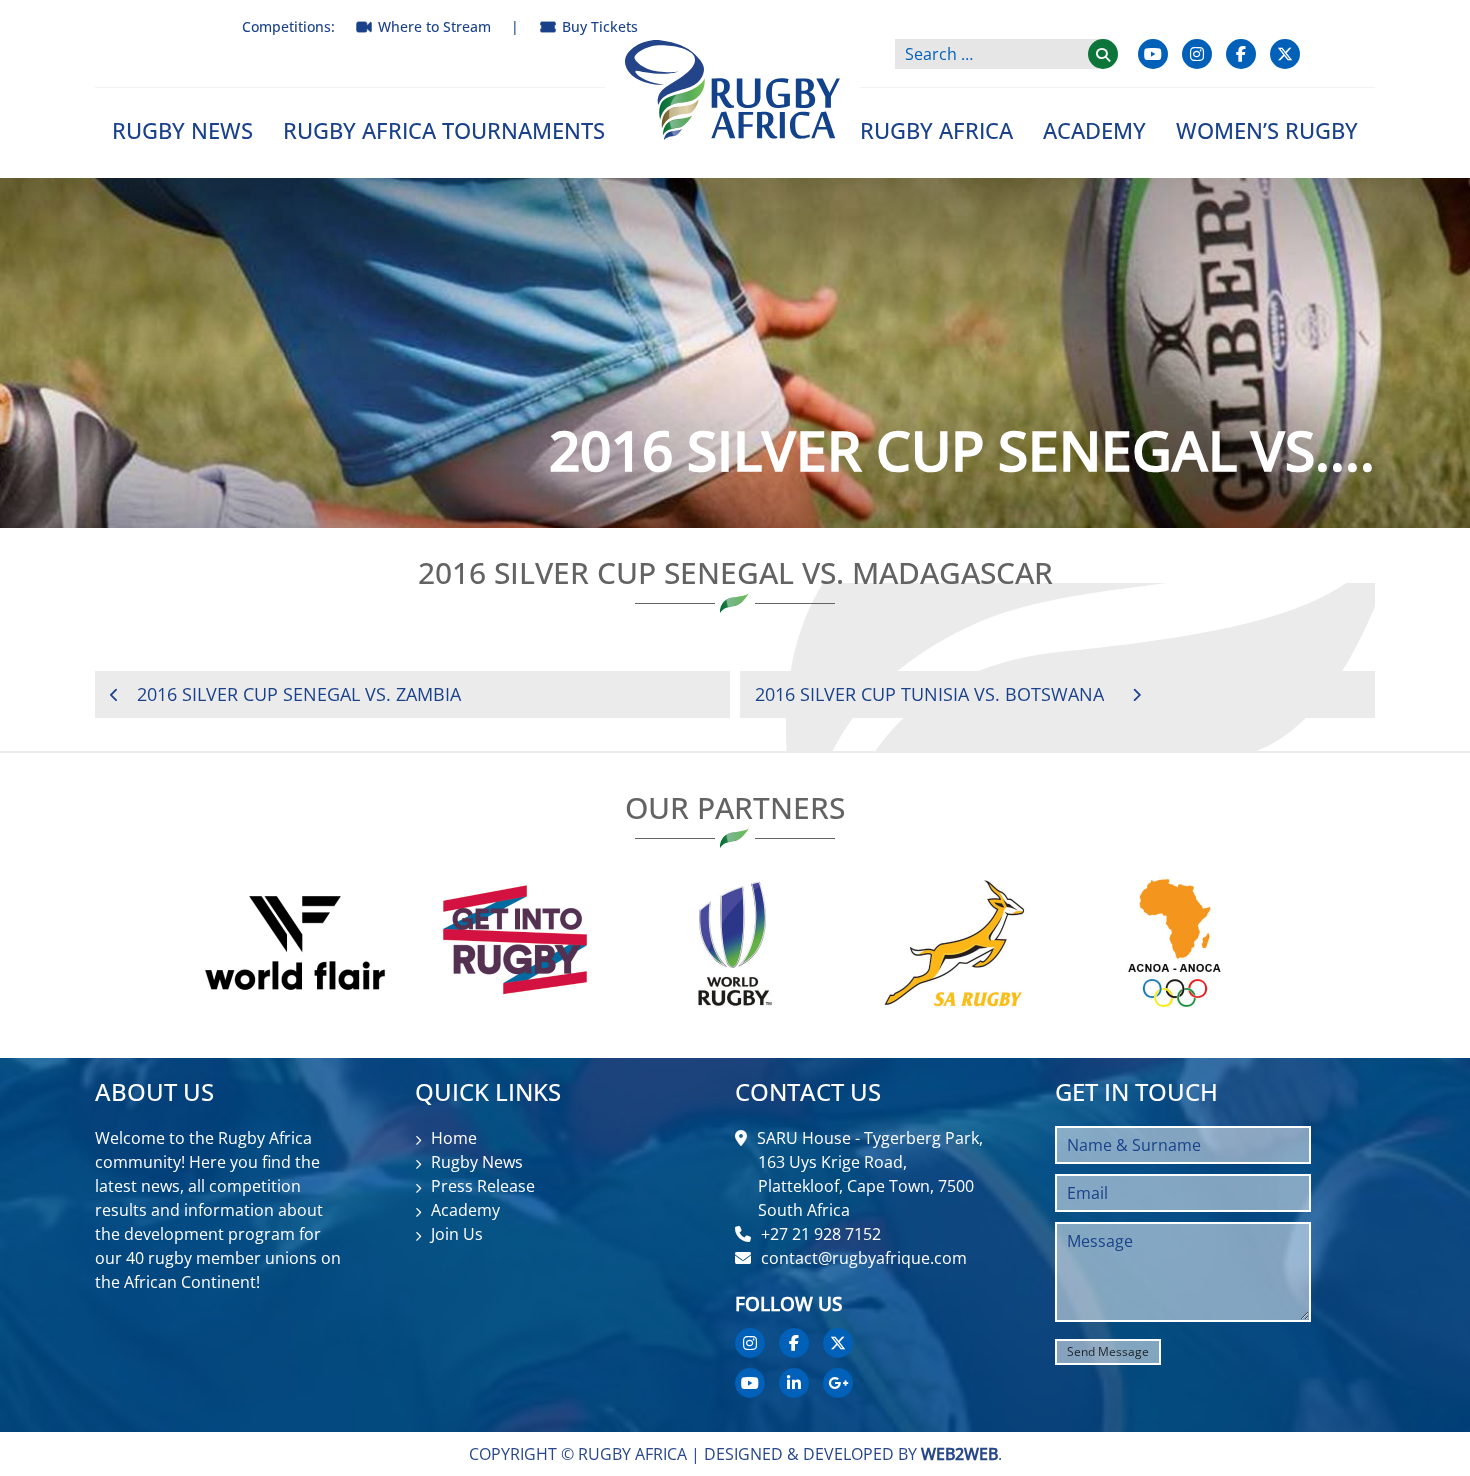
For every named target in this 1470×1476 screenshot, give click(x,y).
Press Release (483, 1186)
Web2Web (959, 1454)
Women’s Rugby (1267, 130)
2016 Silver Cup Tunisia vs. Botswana (929, 694)
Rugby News (182, 130)
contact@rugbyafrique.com (864, 1258)
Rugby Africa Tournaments (444, 130)
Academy (1094, 130)
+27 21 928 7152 (821, 1234)
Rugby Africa (936, 130)
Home (454, 1138)
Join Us (457, 1234)
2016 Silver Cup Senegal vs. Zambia (299, 694)
